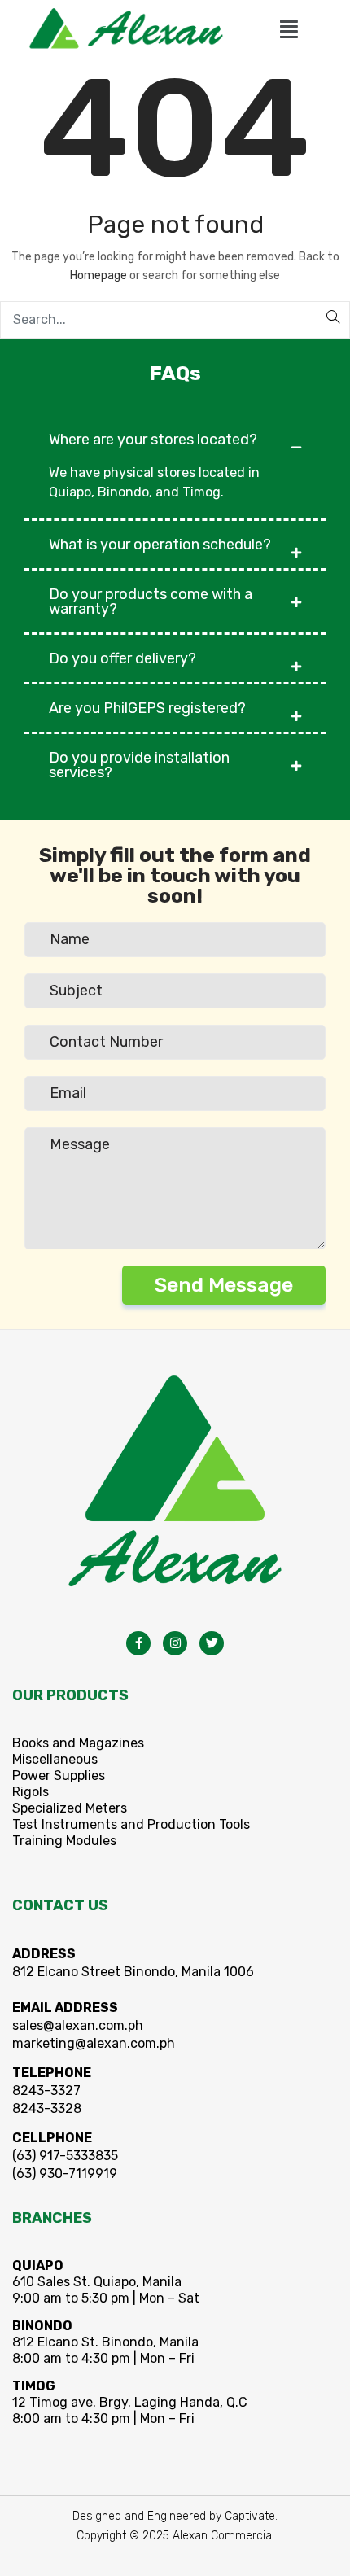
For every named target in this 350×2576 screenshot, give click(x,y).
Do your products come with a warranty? (151, 601)
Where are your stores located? (153, 440)
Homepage (98, 276)
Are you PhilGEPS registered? (147, 708)
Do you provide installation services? (139, 765)
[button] (289, 30)
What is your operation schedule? (160, 545)
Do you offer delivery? (122, 658)
